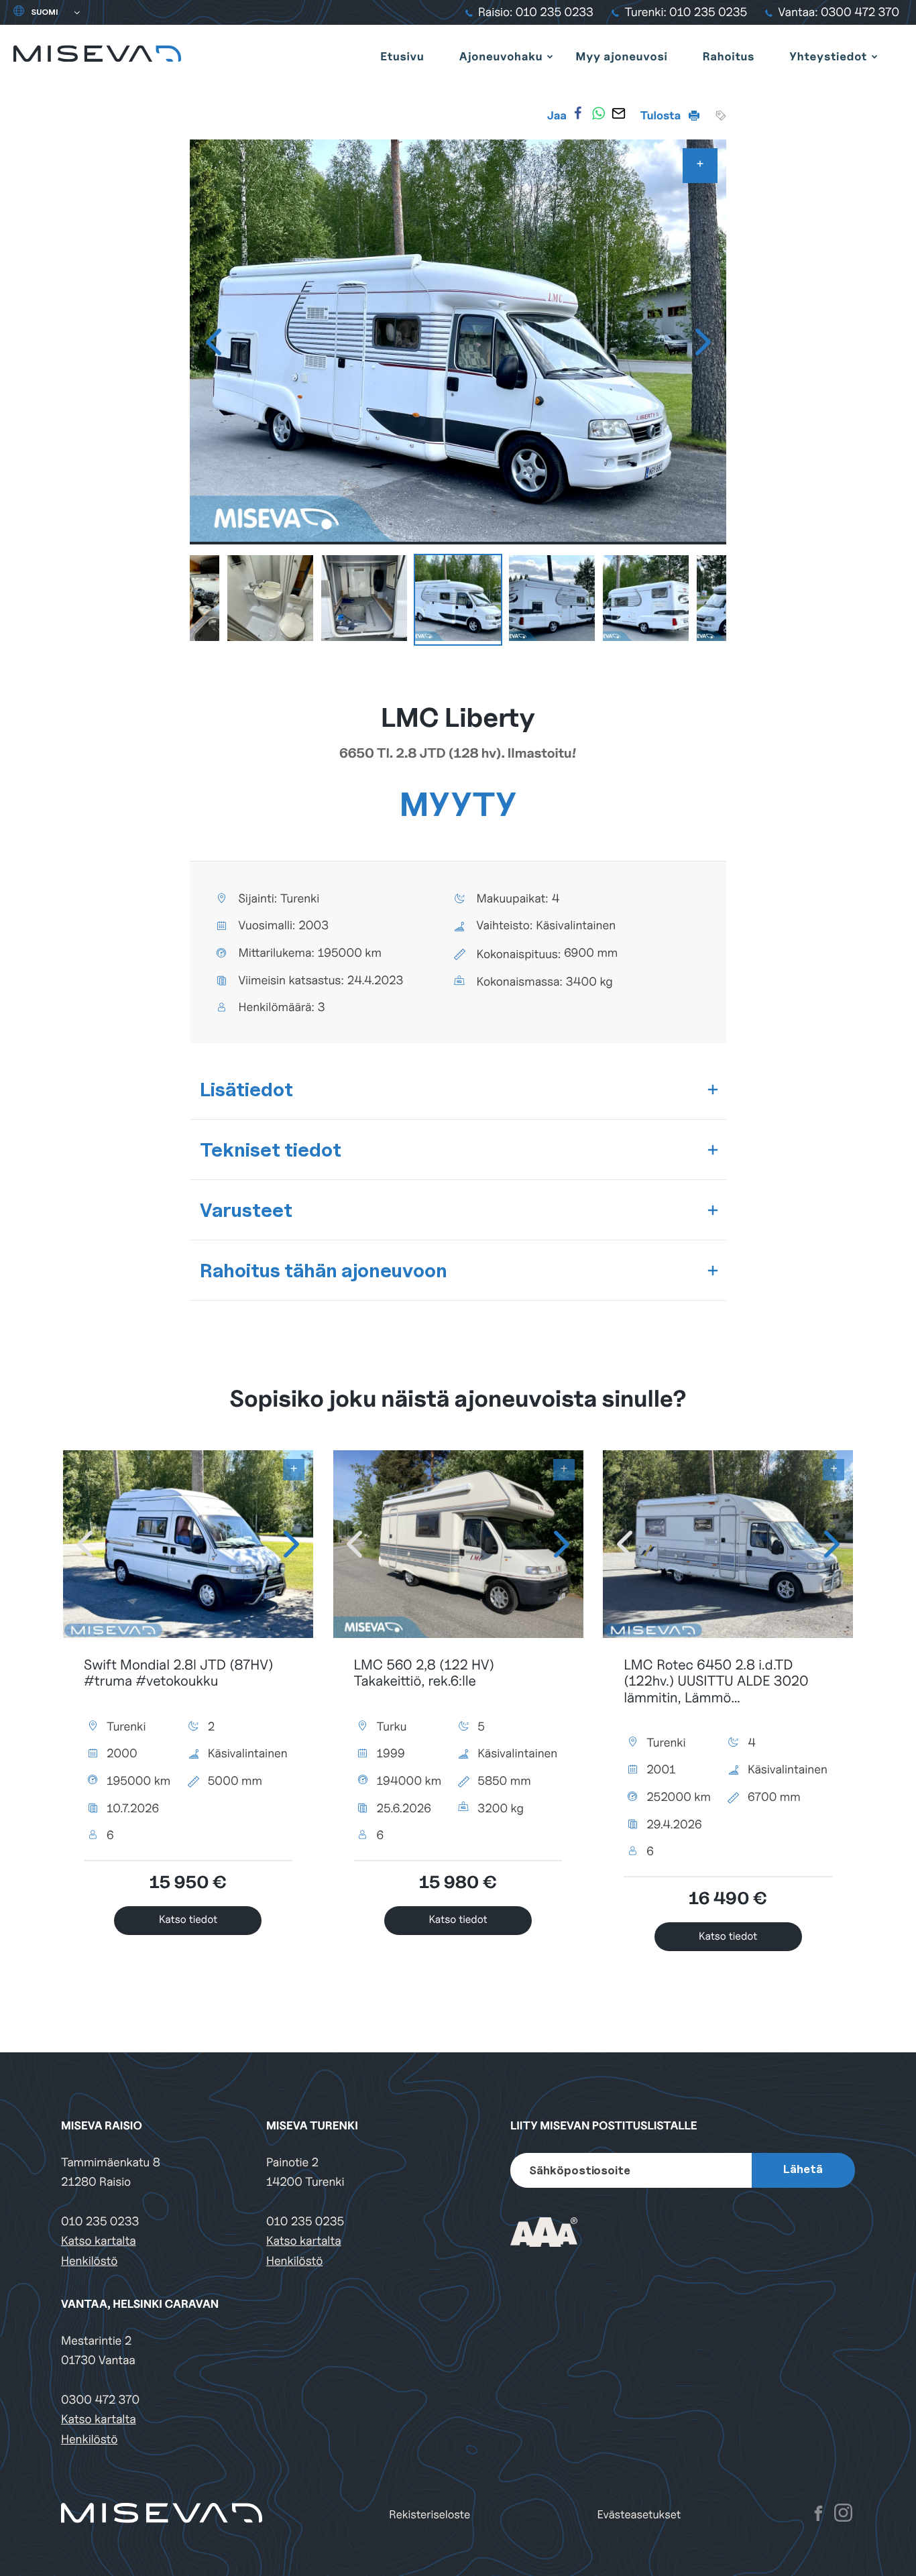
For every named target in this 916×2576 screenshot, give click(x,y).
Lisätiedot (246, 1089)
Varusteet (246, 1210)
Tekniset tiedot (271, 1150)
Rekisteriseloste (430, 2515)
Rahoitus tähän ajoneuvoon (324, 1270)
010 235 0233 (100, 2222)
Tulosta (662, 115)
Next (703, 342)
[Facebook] (578, 113)
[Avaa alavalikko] (550, 56)
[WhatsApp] (598, 113)
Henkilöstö (89, 2261)
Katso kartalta (99, 2241)
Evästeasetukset (639, 2515)
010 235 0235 (305, 2222)
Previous (213, 342)
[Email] (618, 113)
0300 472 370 (100, 2400)
